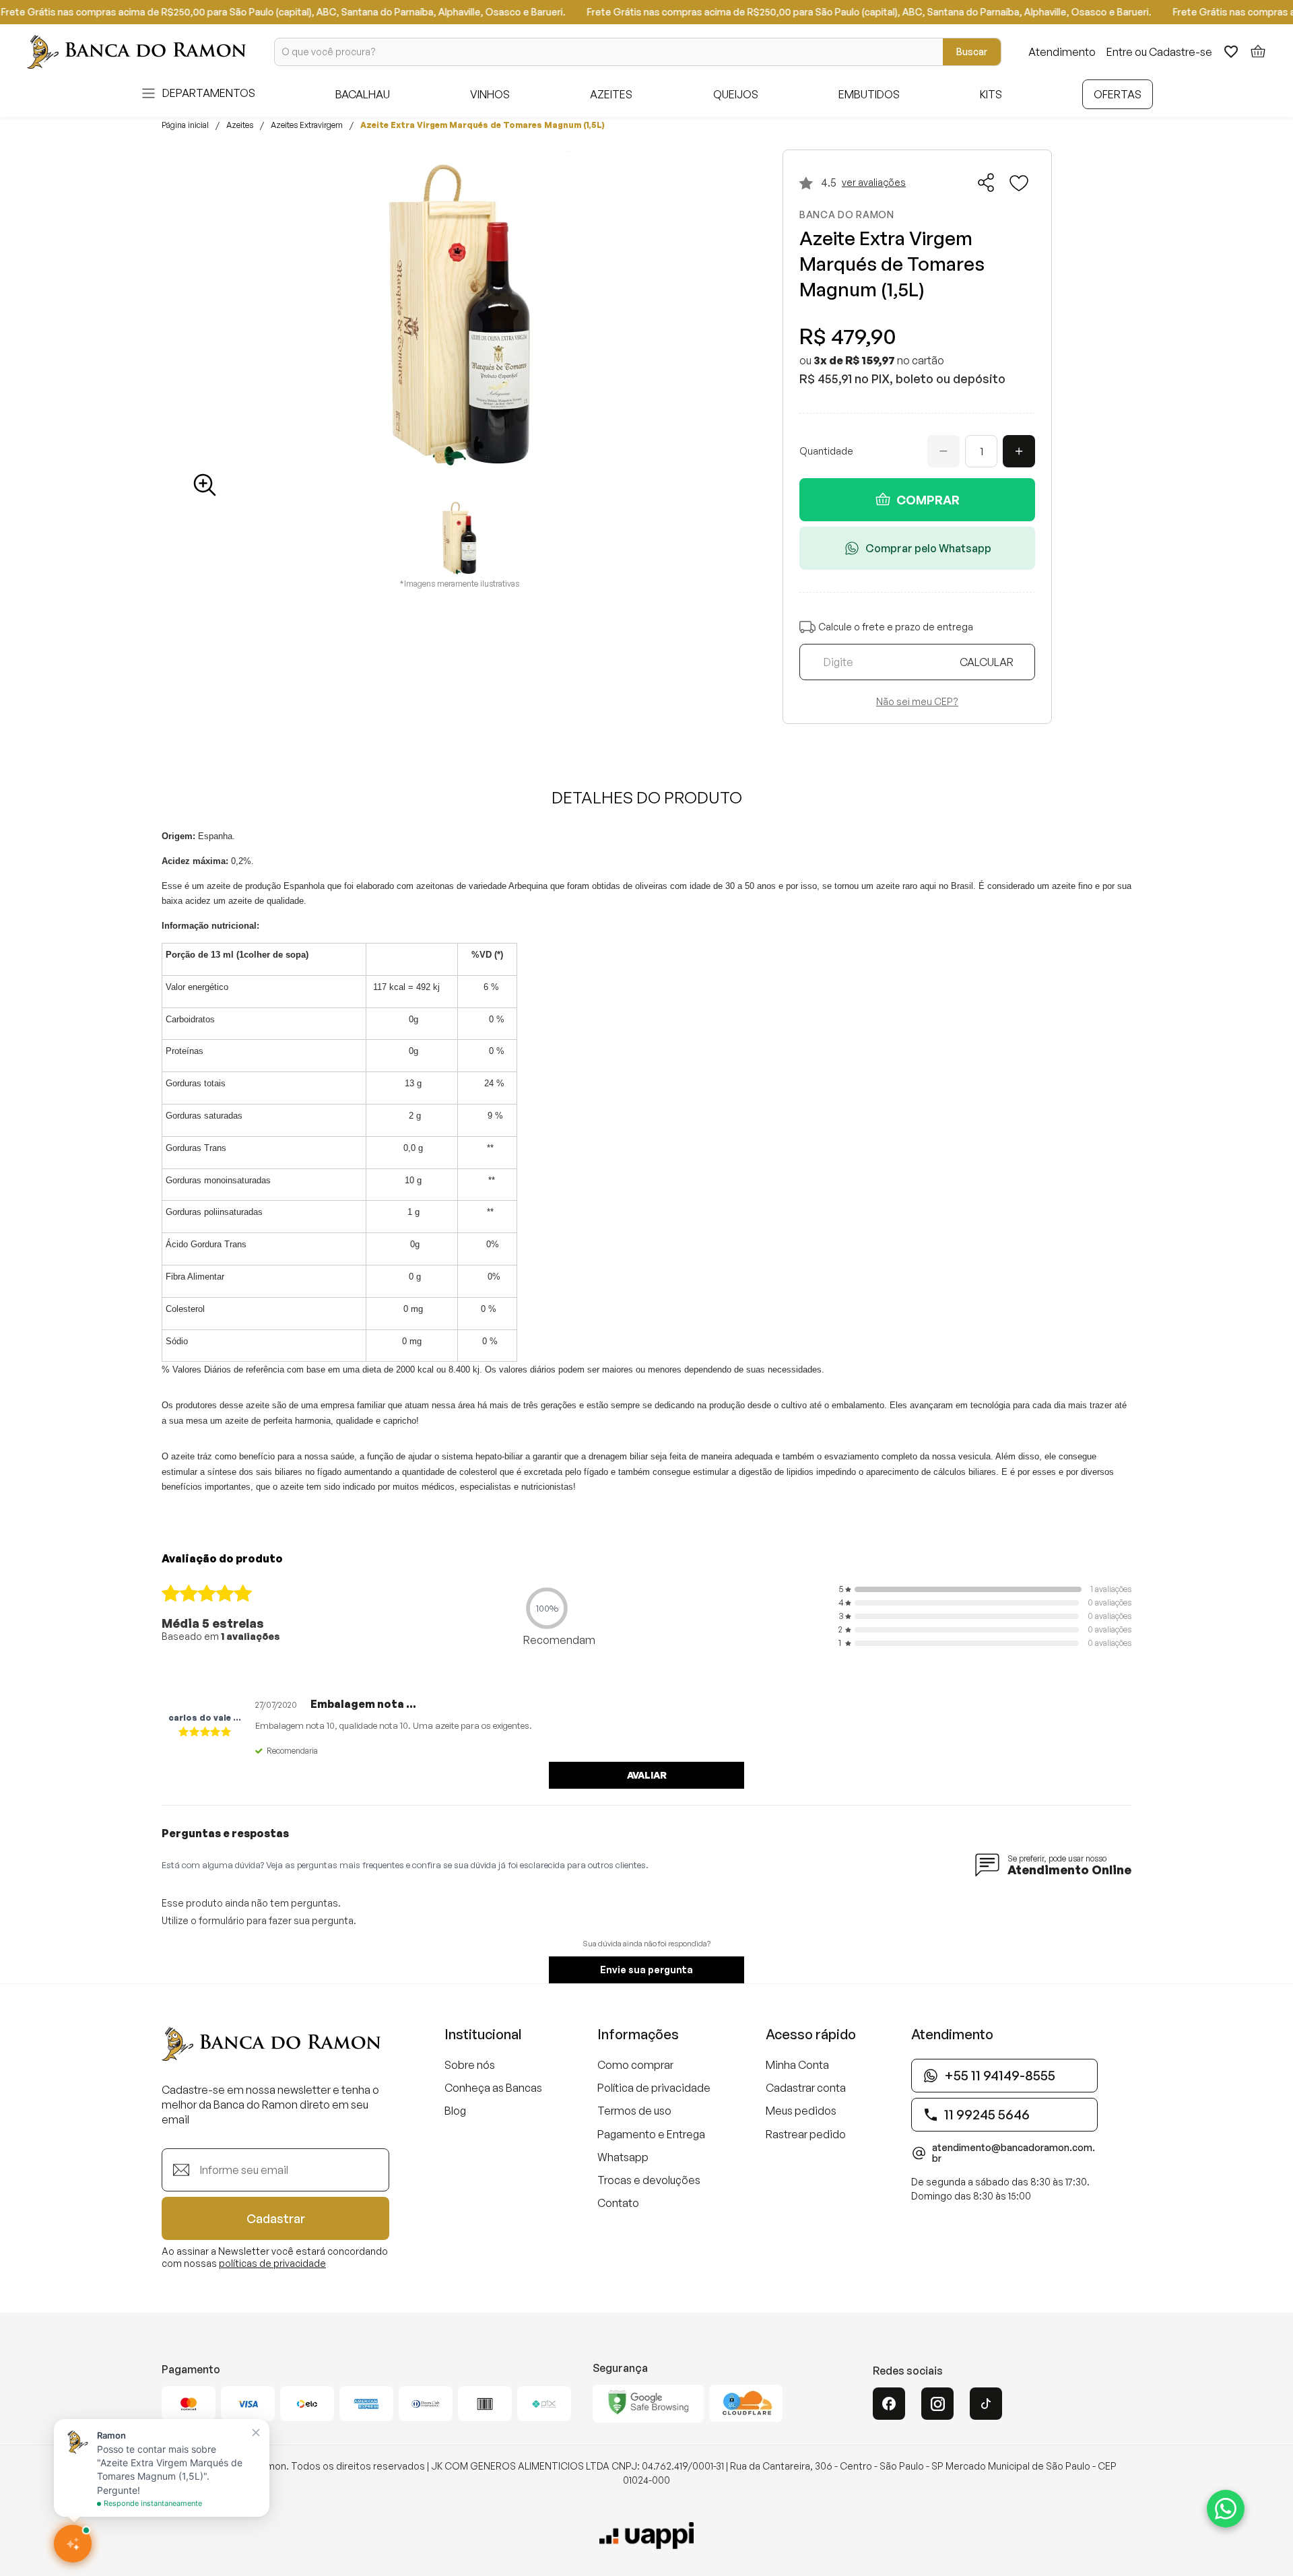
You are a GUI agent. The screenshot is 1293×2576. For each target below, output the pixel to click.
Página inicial (185, 125)
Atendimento (1062, 52)
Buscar (972, 52)
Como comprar (635, 2065)
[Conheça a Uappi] (646, 2536)
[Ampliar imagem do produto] (205, 485)
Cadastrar (276, 2218)
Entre (1120, 52)
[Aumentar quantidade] (1019, 451)
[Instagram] (937, 2404)
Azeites (240, 125)
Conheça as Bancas (493, 2088)
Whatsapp (623, 2157)
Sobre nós (470, 2065)
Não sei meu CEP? (917, 702)
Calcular (987, 662)
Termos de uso (634, 2111)
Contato (618, 2203)
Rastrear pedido (806, 2134)
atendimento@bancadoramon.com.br (1014, 2153)
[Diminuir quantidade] (943, 451)
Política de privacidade (654, 2088)
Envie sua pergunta (646, 1970)
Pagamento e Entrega (651, 2134)
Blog (455, 2111)
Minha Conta (797, 2065)
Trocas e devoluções (649, 2180)
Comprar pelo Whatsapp (928, 548)
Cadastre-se (1181, 52)
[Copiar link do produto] (987, 183)
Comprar (928, 500)
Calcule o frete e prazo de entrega (896, 627)
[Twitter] (986, 2404)
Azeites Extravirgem (307, 125)
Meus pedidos (801, 2111)
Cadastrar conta (806, 2088)
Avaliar (647, 1775)
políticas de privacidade (272, 2263)
